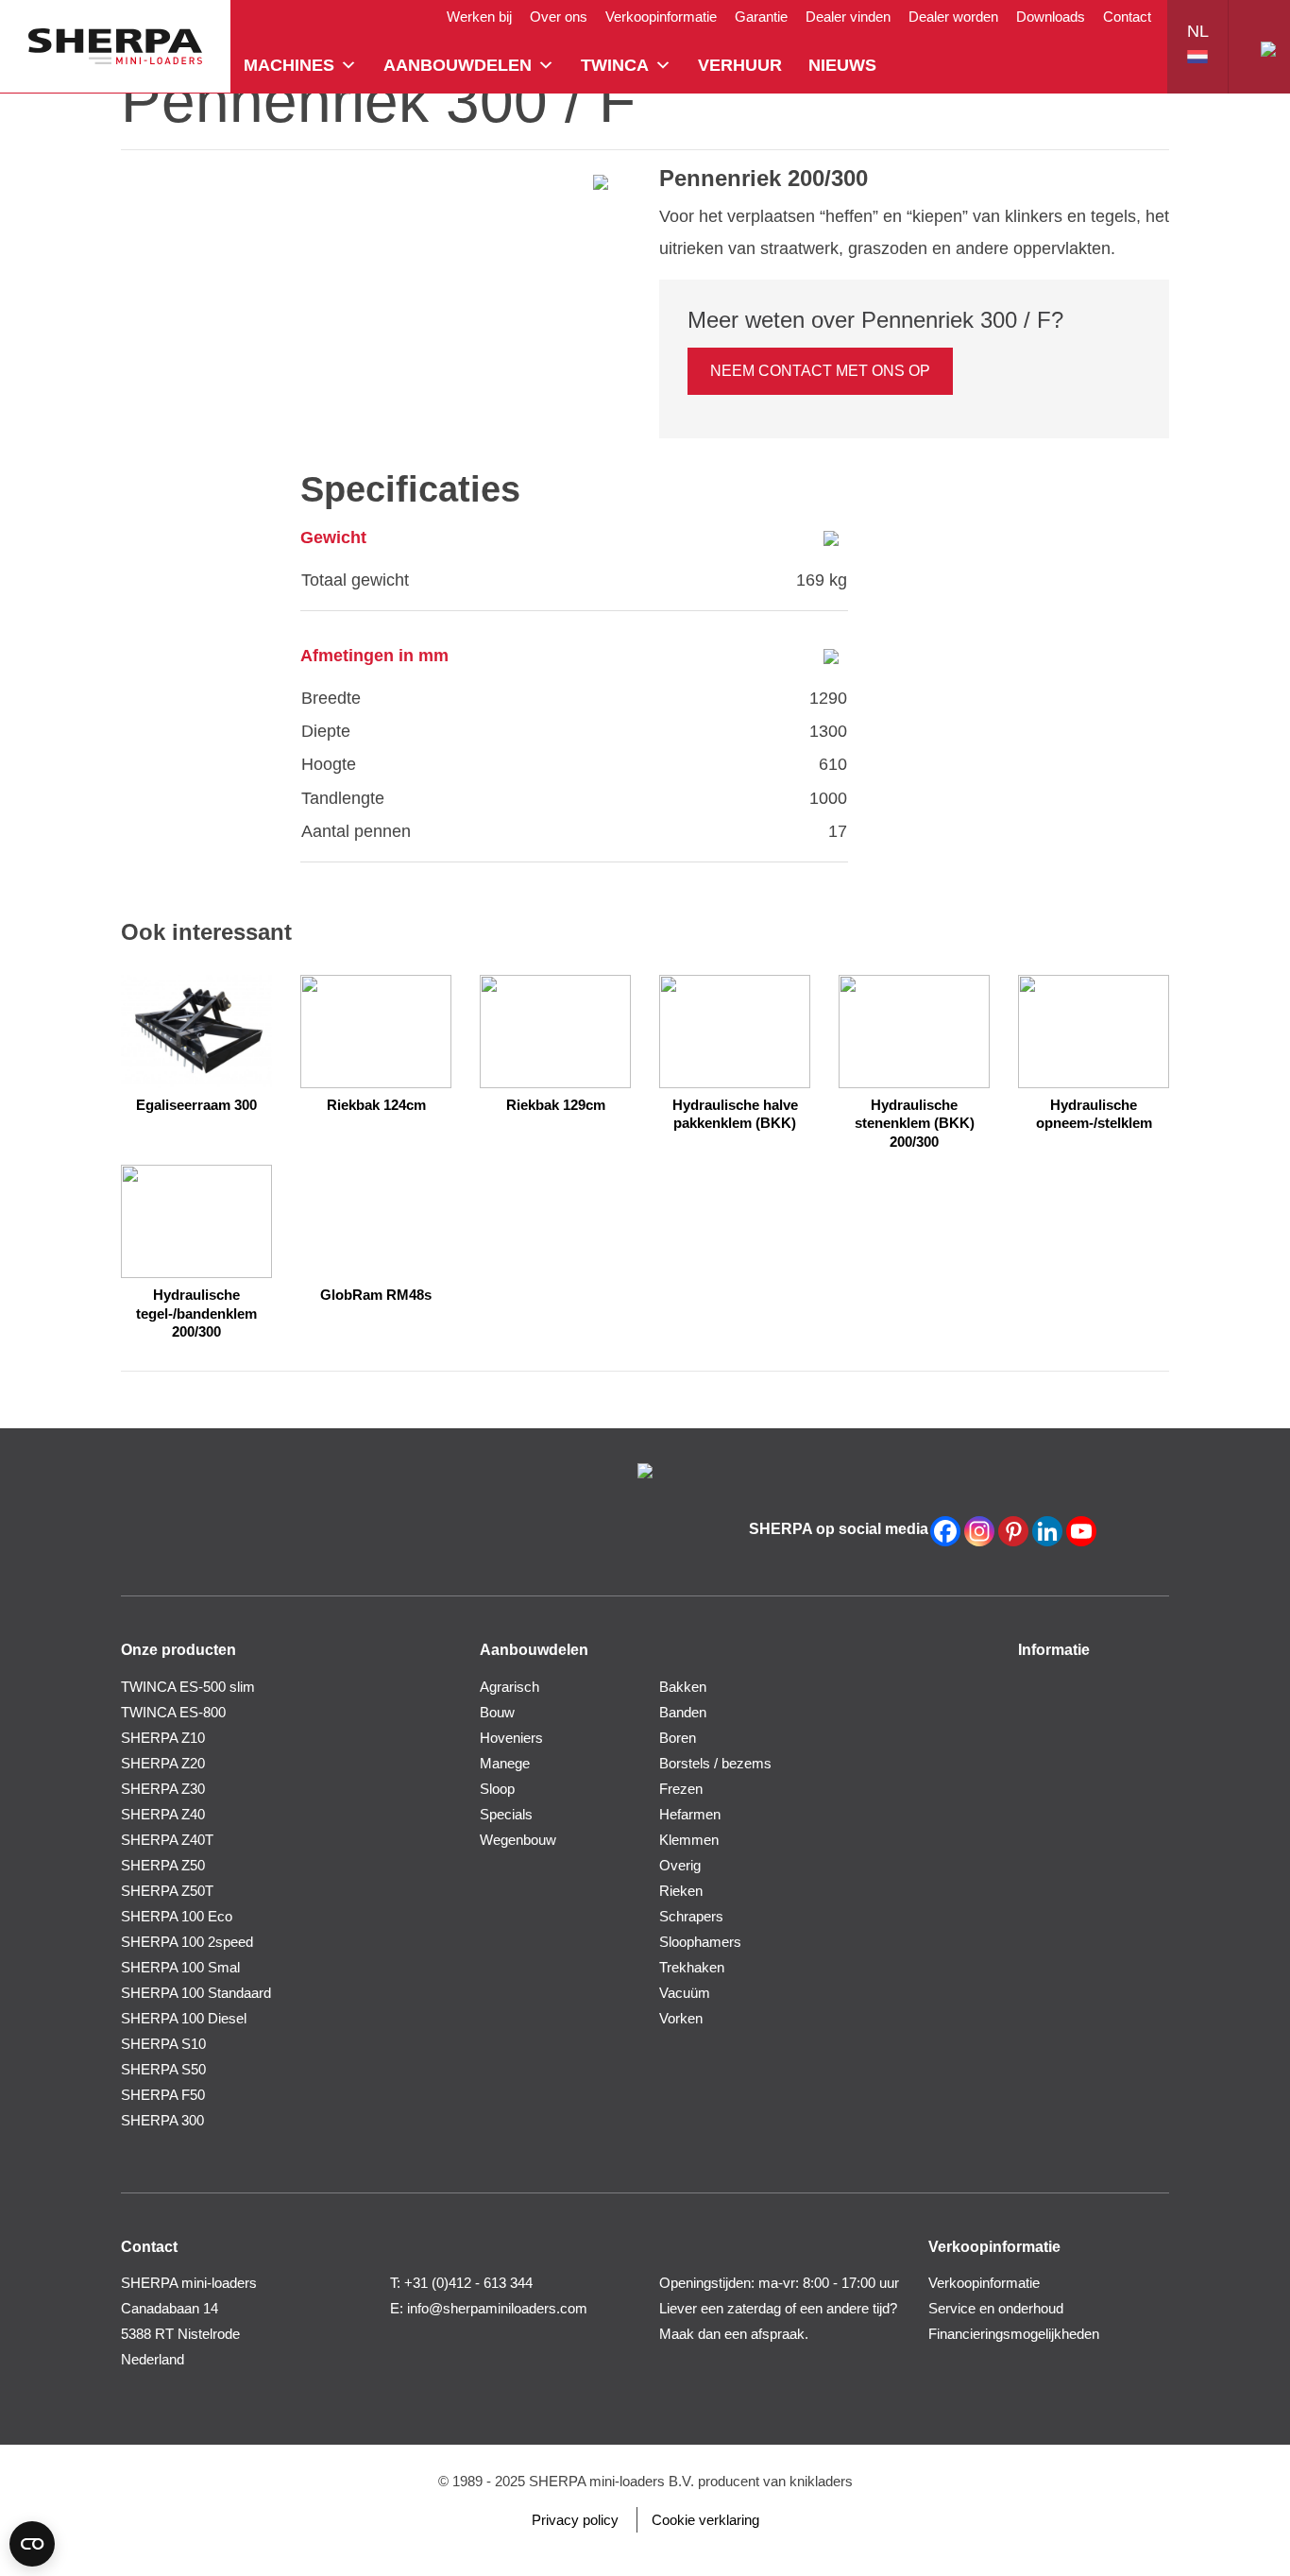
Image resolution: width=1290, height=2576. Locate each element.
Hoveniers (511, 1738)
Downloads (1051, 17)
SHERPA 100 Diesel (184, 2018)
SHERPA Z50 (163, 1865)
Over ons (559, 17)
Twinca (615, 65)
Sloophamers (700, 1942)
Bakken (683, 1687)
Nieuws (842, 65)
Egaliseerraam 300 (196, 1105)
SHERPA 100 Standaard (196, 1993)
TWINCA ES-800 (173, 1712)
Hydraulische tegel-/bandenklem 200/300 (196, 1313)
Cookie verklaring (705, 2520)
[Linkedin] (1047, 1531)
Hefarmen (690, 1814)
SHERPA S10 (163, 2044)
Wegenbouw (518, 1840)
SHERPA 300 (162, 2120)
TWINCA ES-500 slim (188, 1687)
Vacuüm (685, 1993)
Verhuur (740, 65)
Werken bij (479, 17)
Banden (683, 1712)
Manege (505, 1763)
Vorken (681, 2018)
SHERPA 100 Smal (180, 1967)
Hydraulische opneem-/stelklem (1094, 1114)
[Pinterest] (1013, 1531)
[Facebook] (945, 1531)
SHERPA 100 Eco (177, 1916)
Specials (506, 1814)
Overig (680, 1865)
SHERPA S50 (163, 2069)
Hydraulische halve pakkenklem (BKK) (735, 1114)
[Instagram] (979, 1531)
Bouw (497, 1712)
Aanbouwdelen (458, 65)
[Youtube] (1081, 1531)
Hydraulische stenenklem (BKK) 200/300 (915, 1123)
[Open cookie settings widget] (32, 2544)
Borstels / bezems (715, 1763)
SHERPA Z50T (167, 1891)
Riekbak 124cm (376, 1105)
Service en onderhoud (996, 2308)
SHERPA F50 (163, 2095)
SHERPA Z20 (163, 1763)
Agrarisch (509, 1687)
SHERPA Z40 (163, 1814)
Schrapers (691, 1916)
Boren (678, 1738)
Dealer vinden (848, 17)
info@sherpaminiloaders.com (497, 2308)
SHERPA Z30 (163, 1789)
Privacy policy (575, 2520)
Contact (1127, 17)
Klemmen (689, 1840)
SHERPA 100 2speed (187, 1942)
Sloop (497, 1789)
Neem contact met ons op (820, 371)
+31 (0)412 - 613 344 (468, 2283)
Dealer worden (953, 17)
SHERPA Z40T (167, 1840)
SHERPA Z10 (163, 1738)
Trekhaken (692, 1967)
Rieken (681, 1891)
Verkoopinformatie (661, 17)
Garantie (761, 17)
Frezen (681, 1789)
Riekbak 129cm (556, 1105)
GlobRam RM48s (376, 1295)
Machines (289, 65)
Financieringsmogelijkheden (1014, 2334)
